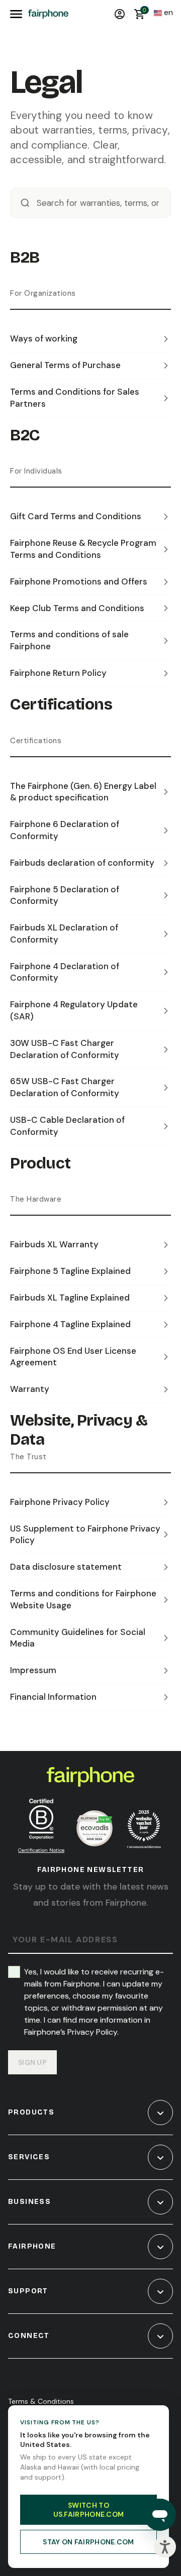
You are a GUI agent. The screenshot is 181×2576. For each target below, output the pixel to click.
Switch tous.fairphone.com (89, 2510)
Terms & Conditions (41, 2401)
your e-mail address (65, 1940)
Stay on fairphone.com (88, 2542)
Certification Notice (41, 1850)
